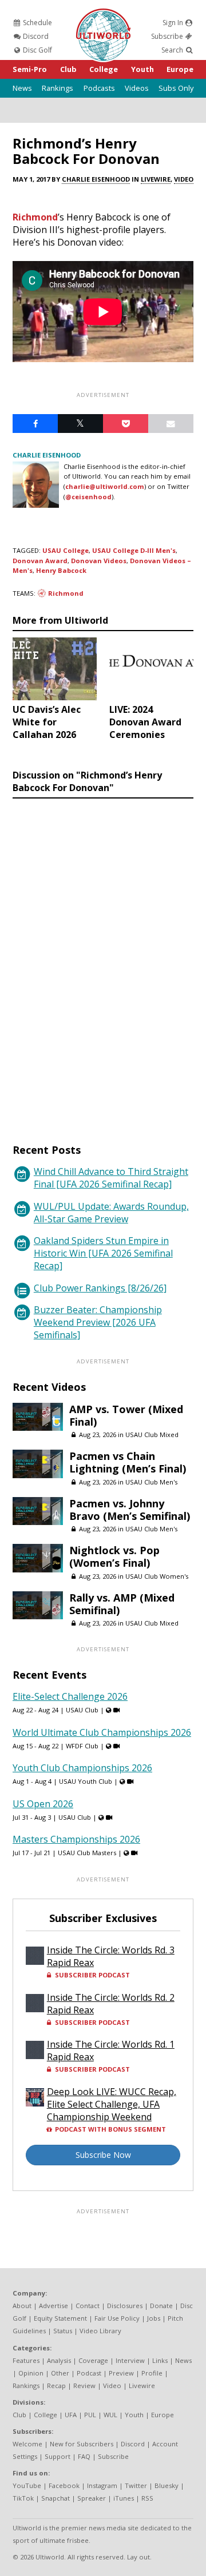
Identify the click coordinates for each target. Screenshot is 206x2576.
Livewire (156, 179)
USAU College (66, 550)
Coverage (93, 2360)
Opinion (31, 2373)
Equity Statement (60, 2318)
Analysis (59, 2360)
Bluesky (167, 2485)
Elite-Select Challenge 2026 (70, 1696)
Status (63, 2331)
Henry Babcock (61, 570)
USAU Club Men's (151, 1482)
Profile (152, 2373)
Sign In (174, 23)
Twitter (136, 2485)
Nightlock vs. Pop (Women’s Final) (114, 1556)
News (22, 88)
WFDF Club (82, 1746)
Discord (35, 36)
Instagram (102, 2485)
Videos (137, 88)
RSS (147, 2498)
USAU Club (82, 1710)
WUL (110, 2415)
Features (26, 2360)
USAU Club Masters (87, 1853)
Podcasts (99, 88)
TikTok (23, 2498)
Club (68, 69)
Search (173, 50)
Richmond (35, 217)
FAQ (84, 2456)
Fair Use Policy (117, 2318)
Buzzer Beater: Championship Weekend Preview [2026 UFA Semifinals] (98, 1322)
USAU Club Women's (157, 1576)
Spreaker (92, 2498)
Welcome (27, 2444)
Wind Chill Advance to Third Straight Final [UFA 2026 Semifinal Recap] (111, 1178)
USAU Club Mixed (152, 1435)
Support (58, 2456)
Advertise (54, 2306)
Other (60, 2373)
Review (84, 2386)
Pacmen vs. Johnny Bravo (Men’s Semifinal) (130, 1510)
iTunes (124, 2498)
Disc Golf (37, 50)
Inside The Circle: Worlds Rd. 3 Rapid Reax (111, 1956)
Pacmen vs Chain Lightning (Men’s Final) (128, 1462)
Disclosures (125, 2306)
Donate (161, 2306)
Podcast (89, 2373)
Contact (88, 2306)
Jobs (154, 2318)
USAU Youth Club (86, 1781)
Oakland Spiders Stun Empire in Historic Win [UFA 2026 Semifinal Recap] (103, 1253)
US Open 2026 (43, 1804)
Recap (56, 2386)
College (104, 69)
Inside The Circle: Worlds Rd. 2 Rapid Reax (111, 2004)
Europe (180, 69)
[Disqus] (103, 960)
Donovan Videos (99, 561)
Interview (130, 2360)
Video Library (100, 2331)
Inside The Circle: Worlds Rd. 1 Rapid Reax (111, 2051)
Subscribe (168, 36)
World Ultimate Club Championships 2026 (102, 1732)
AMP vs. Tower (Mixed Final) (126, 1415)
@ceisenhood (88, 497)
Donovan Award (40, 561)
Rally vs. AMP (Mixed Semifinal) (122, 1604)
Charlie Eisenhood (96, 179)
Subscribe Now (103, 2155)
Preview (121, 2373)
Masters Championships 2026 (76, 1839)
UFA (71, 2415)
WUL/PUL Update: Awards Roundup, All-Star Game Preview (111, 1213)
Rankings (58, 88)
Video (184, 179)
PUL (90, 2415)
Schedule (37, 23)
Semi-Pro (30, 69)
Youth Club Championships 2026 (82, 1768)
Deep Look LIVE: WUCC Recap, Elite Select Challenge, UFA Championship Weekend (112, 2104)
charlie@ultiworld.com (105, 486)
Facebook (64, 2485)
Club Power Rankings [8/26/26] (100, 1288)
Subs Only (176, 88)
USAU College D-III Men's (134, 550)
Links (160, 2360)
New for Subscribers (82, 2444)
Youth (142, 69)
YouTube (27, 2485)
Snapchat (56, 2498)
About (22, 2306)
